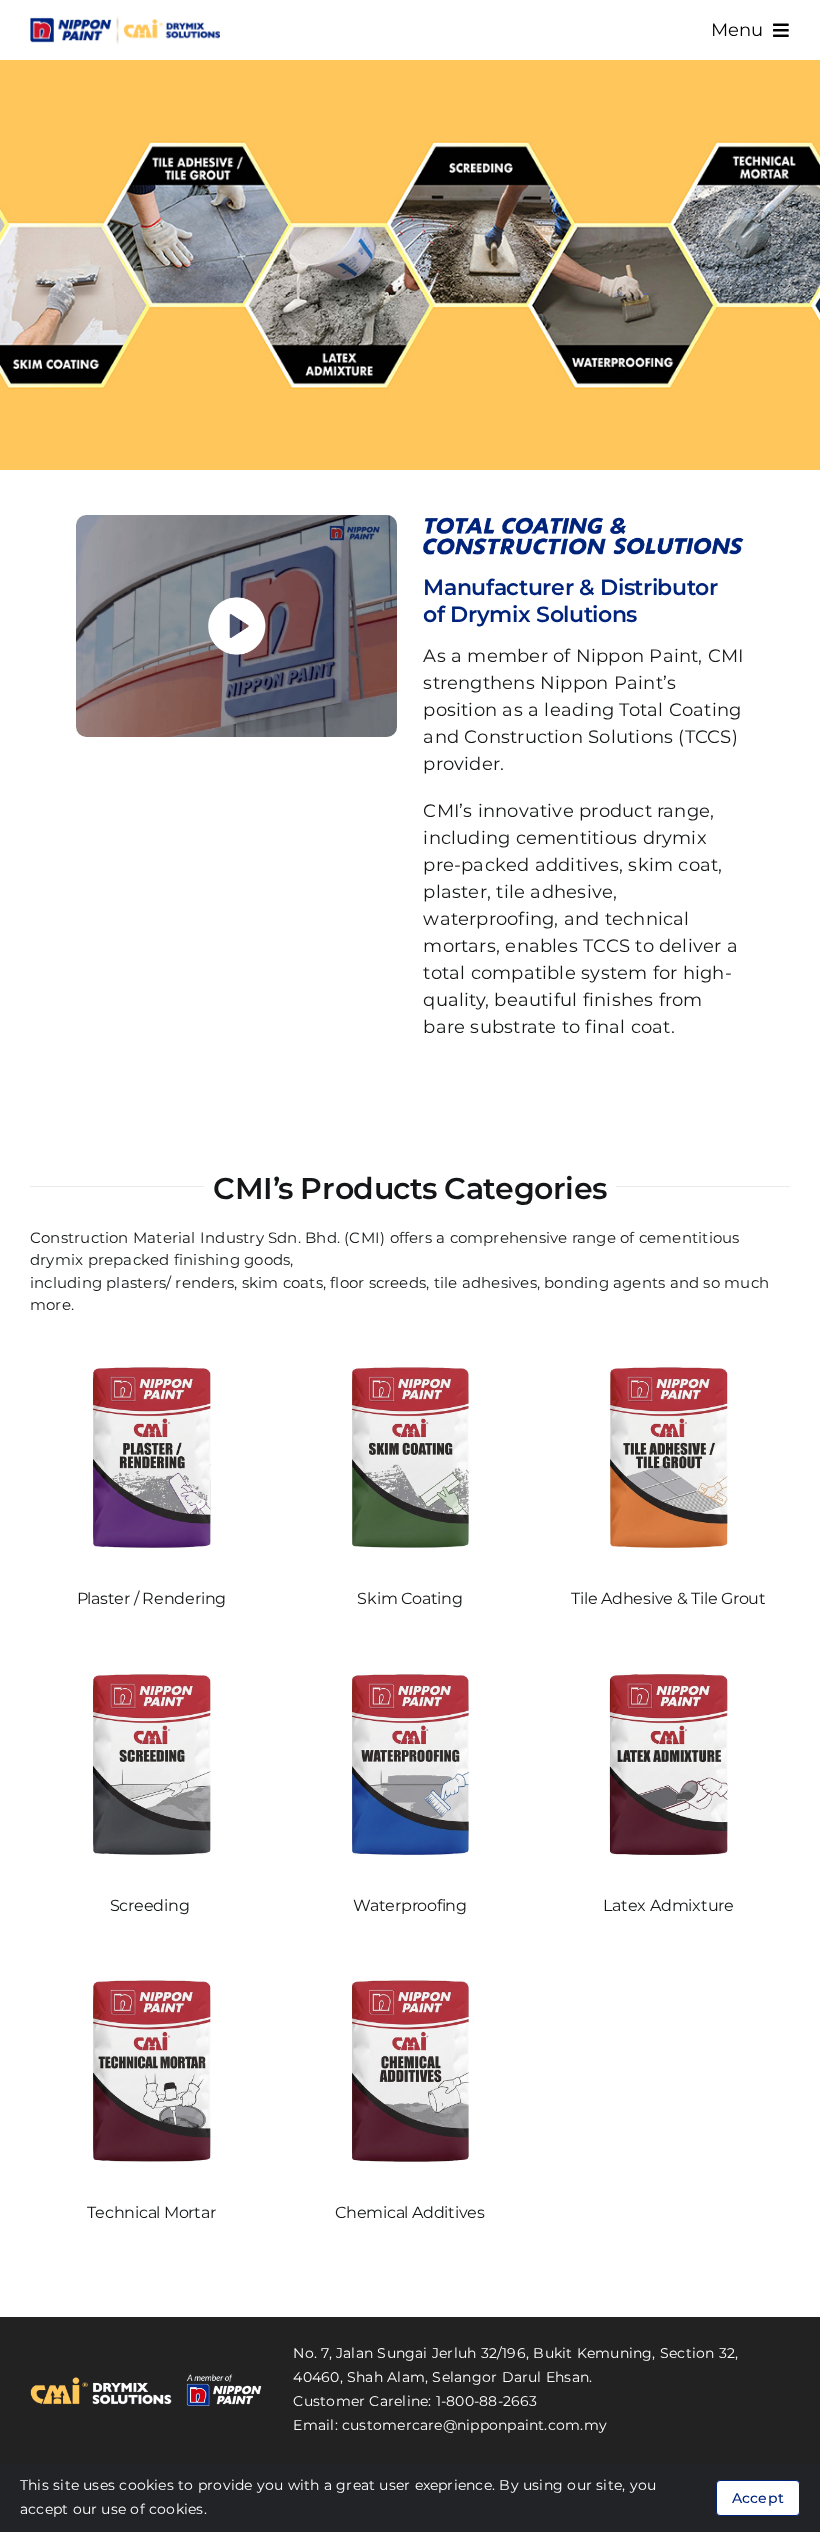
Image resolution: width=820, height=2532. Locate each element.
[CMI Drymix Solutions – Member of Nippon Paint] (125, 22)
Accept (758, 2498)
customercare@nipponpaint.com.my (474, 2425)
